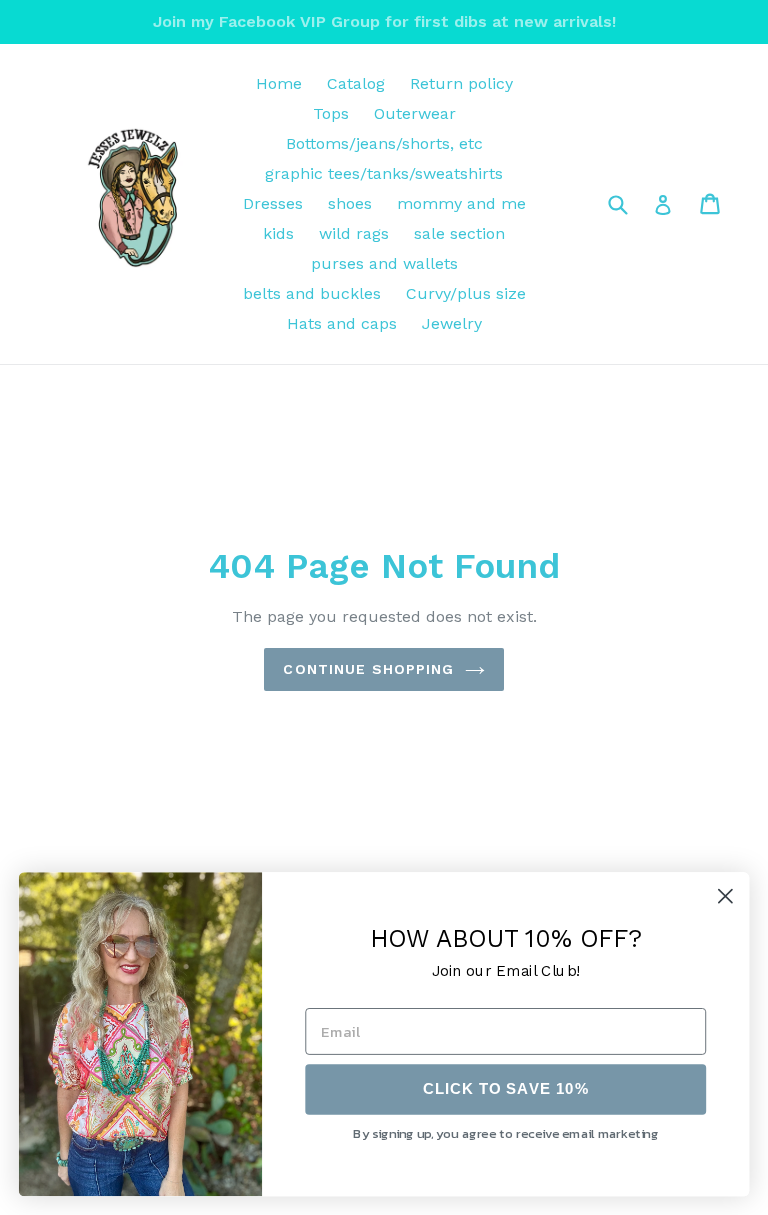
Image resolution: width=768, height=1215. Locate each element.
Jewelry (452, 323)
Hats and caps (342, 323)
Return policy (461, 83)
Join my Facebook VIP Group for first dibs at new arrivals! (384, 21)
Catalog (356, 83)
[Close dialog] (725, 895)
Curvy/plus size (466, 293)
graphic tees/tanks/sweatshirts (384, 173)
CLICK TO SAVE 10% (506, 1089)
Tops (331, 113)
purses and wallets (384, 263)
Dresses (273, 203)
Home (279, 83)
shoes (350, 203)
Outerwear (415, 113)
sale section (459, 233)
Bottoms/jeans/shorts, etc (384, 143)
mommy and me (461, 203)
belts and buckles (312, 293)
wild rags (354, 233)
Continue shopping (368, 669)
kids (278, 233)
